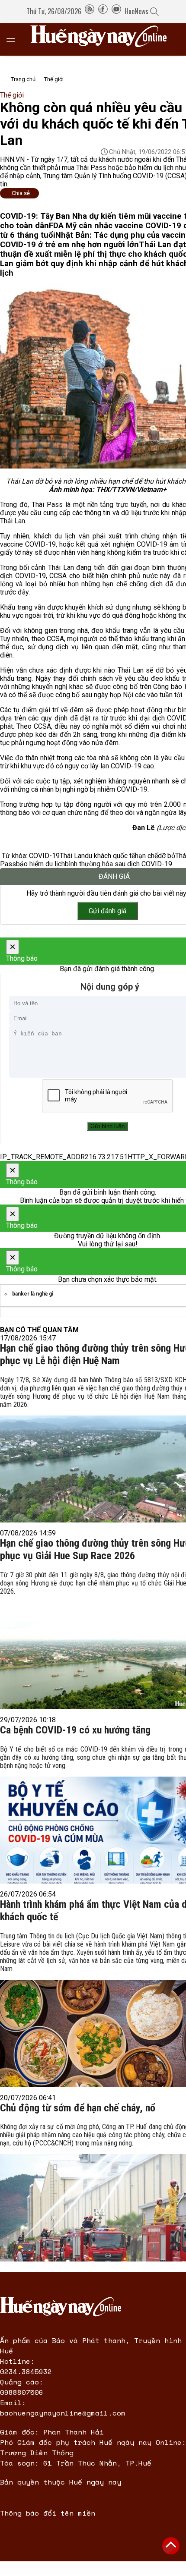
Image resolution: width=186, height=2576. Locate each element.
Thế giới (54, 79)
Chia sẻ (21, 193)
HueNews (136, 11)
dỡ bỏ (167, 856)
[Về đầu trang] (171, 2546)
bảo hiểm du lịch (40, 864)
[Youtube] (116, 11)
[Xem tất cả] (15, 39)
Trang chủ (23, 79)
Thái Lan (72, 856)
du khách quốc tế (110, 856)
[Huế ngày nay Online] (104, 39)
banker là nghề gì (33, 1294)
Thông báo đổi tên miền (48, 2513)
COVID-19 (44, 856)
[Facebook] (103, 11)
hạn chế (146, 856)
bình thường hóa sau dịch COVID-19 (119, 864)
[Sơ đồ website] (90, 11)
